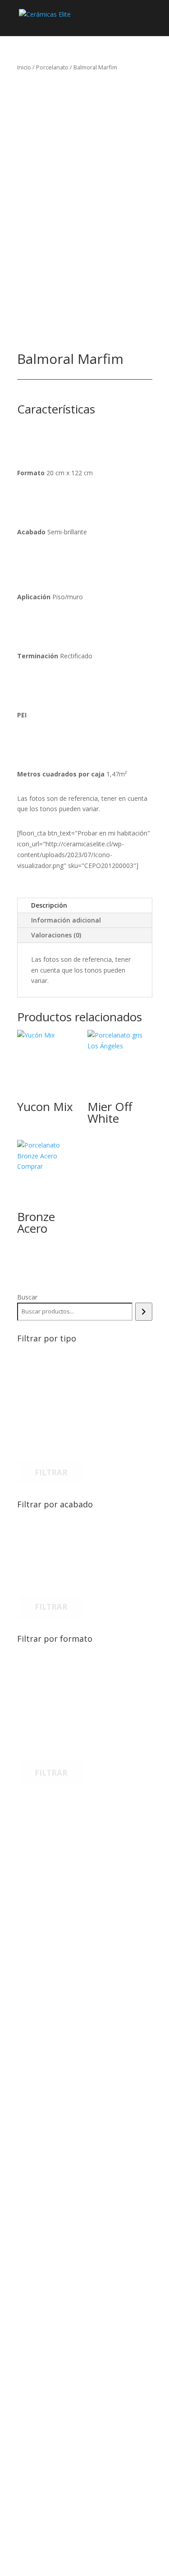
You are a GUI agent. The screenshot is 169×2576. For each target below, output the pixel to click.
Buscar (27, 1297)
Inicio (24, 67)
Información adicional (66, 920)
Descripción (49, 905)
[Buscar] (144, 1312)
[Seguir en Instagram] (44, 2475)
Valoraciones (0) (56, 935)
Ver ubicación (60, 2179)
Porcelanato (52, 67)
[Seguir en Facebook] (26, 2475)
